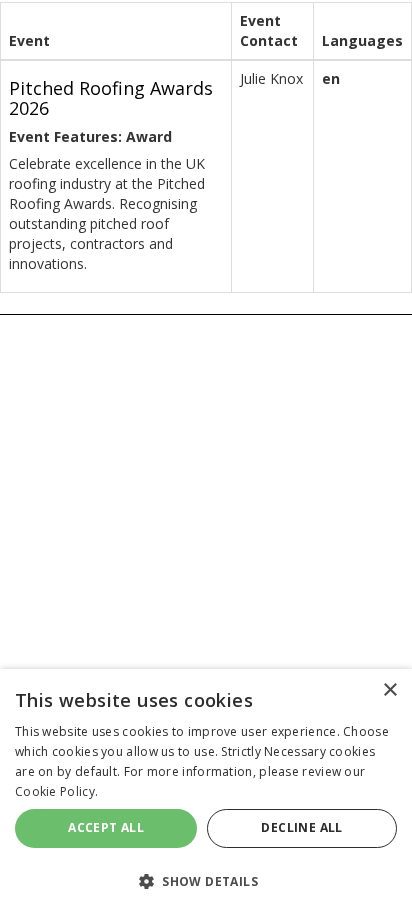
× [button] (389, 690)
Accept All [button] (106, 827)
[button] (206, 880)
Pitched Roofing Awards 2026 (111, 98)
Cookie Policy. (56, 791)
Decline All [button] (301, 827)
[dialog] (206, 792)
